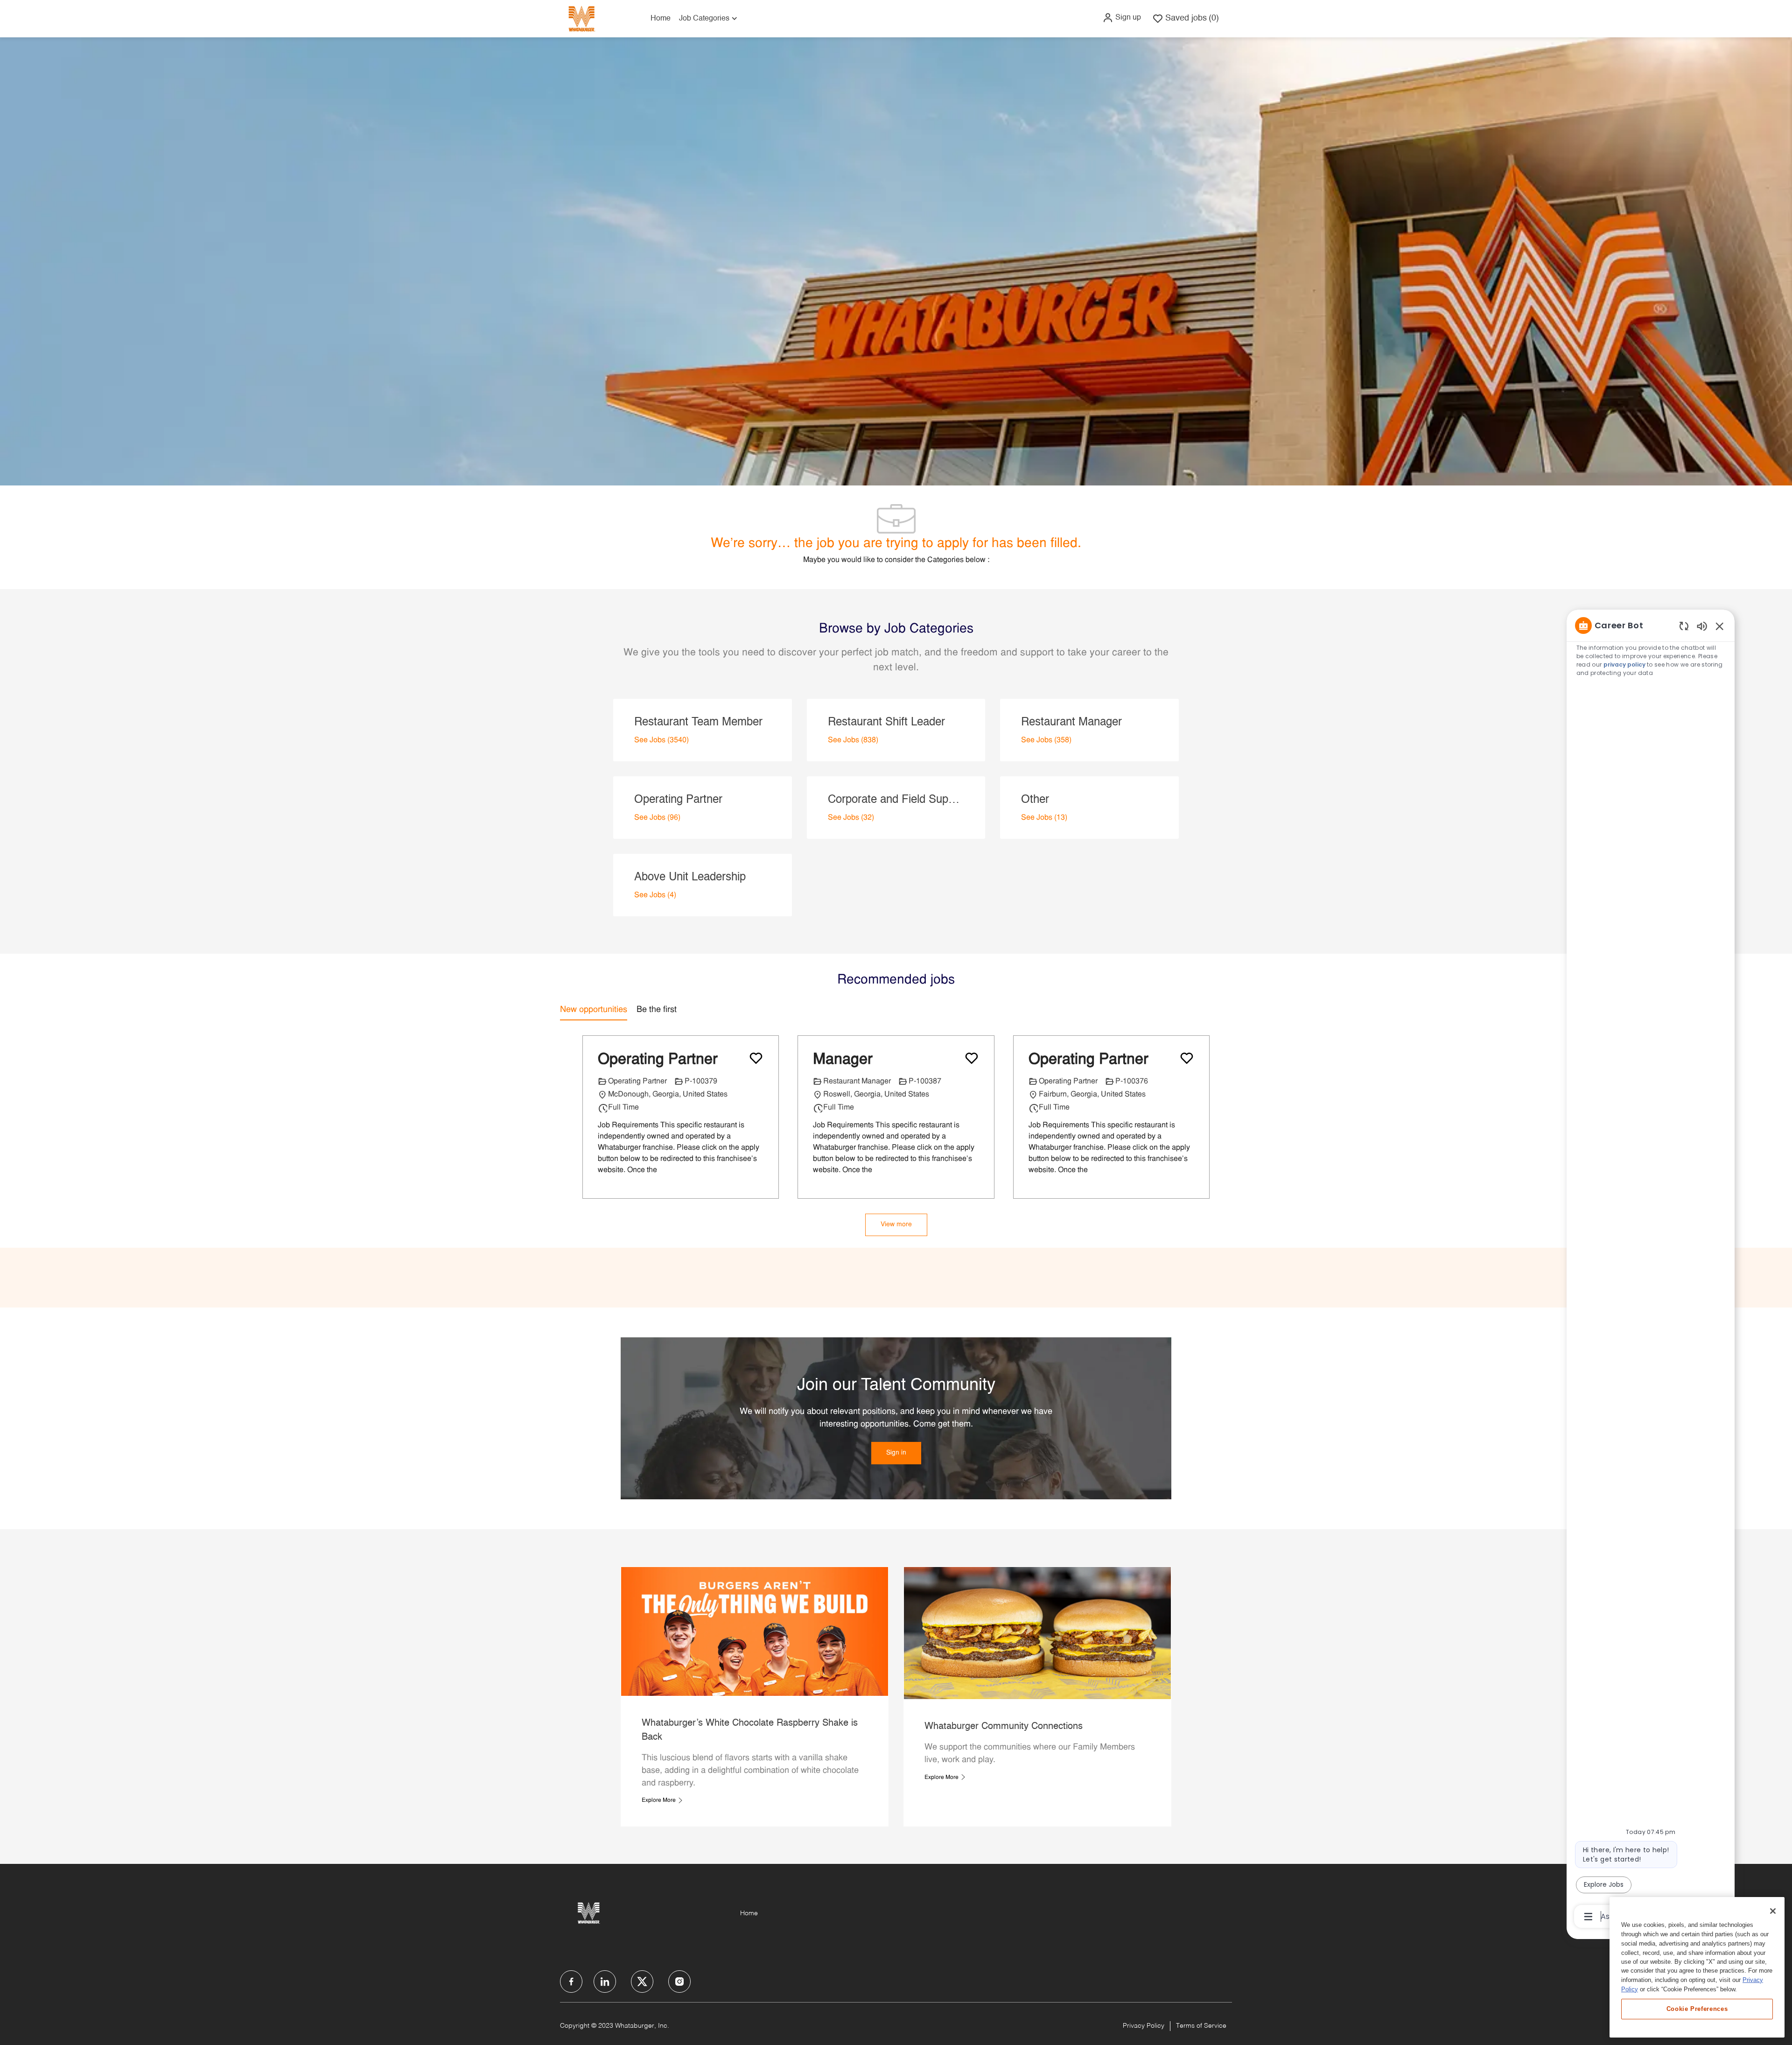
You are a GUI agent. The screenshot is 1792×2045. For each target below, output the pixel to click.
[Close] (1773, 1911)
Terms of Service (1201, 2026)
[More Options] (1588, 1917)
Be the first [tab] (657, 1010)
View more (896, 1225)
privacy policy (1625, 664)
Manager (843, 1060)
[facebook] (571, 1982)
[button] (1122, 18)
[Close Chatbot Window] (1720, 626)
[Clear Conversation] (1684, 626)
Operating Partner (658, 1060)
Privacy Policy (1144, 2026)
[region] (1651, 1270)
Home (661, 19)
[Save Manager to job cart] (972, 1058)
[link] (896, 1453)
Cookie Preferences (1697, 2008)
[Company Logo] (581, 18)
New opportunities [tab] (594, 1010)
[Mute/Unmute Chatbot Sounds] (1702, 626)
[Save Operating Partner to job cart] (756, 1058)
